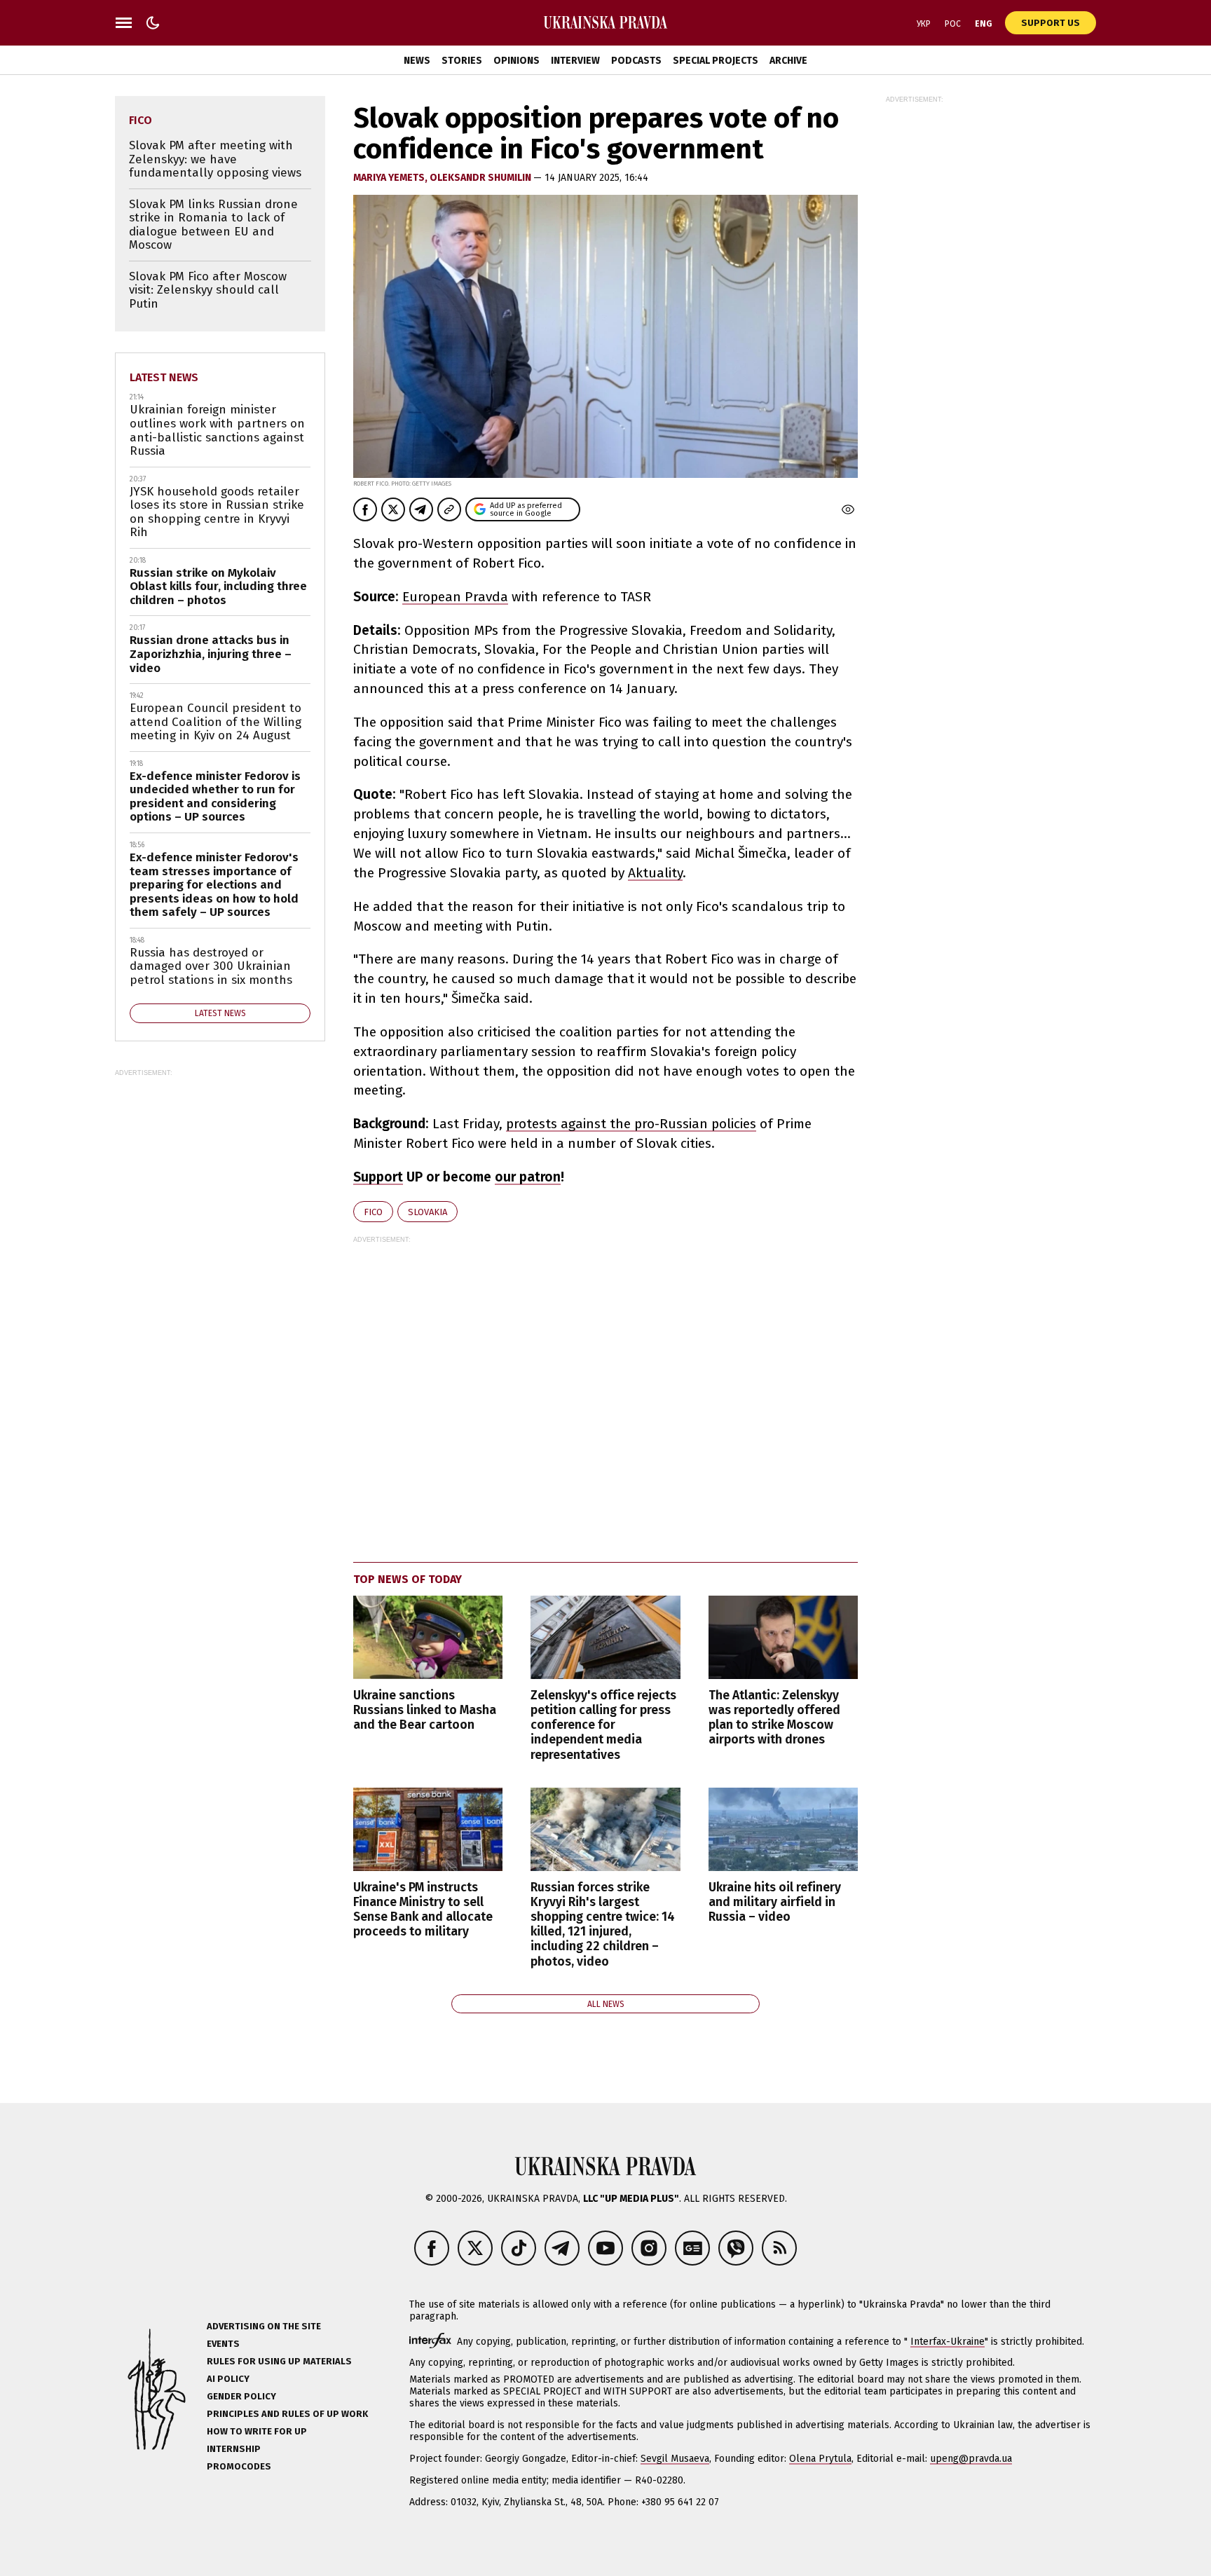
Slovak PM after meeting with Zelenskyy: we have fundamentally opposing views (215, 159)
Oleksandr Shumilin (481, 178)
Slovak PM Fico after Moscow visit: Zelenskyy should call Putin (208, 290)
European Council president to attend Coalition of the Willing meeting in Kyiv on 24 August (215, 722)
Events (223, 2344)
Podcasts (636, 61)
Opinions (516, 61)
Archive (788, 61)
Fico (373, 1212)
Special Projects (716, 61)
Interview (575, 61)
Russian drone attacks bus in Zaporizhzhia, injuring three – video (211, 654)
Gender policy (241, 2396)
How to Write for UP (257, 2431)
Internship (234, 2449)
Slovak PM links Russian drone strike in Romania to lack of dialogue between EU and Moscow (213, 225)
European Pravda (455, 597)
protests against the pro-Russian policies (631, 1124)
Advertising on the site (264, 2326)
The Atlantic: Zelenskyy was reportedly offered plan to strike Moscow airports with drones (774, 1718)
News (417, 61)
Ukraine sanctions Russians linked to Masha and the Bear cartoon (425, 1710)
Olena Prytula (820, 2459)
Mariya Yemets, (391, 178)
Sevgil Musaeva (675, 2459)
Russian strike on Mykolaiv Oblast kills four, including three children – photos (218, 587)
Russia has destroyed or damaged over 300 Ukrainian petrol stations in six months (211, 966)
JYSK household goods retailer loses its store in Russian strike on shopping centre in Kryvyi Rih (217, 512)
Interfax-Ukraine (947, 2342)
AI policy (228, 2379)
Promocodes (239, 2466)
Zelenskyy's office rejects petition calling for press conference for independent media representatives (603, 1725)
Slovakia (427, 1212)
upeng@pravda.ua (971, 2459)
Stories (462, 61)
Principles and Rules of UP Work (287, 2414)
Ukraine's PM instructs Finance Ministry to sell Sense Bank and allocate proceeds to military (423, 1910)
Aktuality (655, 873)
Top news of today (408, 1579)
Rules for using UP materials (279, 2361)
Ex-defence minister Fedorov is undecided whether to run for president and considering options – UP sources (215, 797)
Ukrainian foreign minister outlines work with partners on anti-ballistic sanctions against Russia (217, 430)
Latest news (164, 377)
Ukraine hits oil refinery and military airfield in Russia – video (775, 1902)
